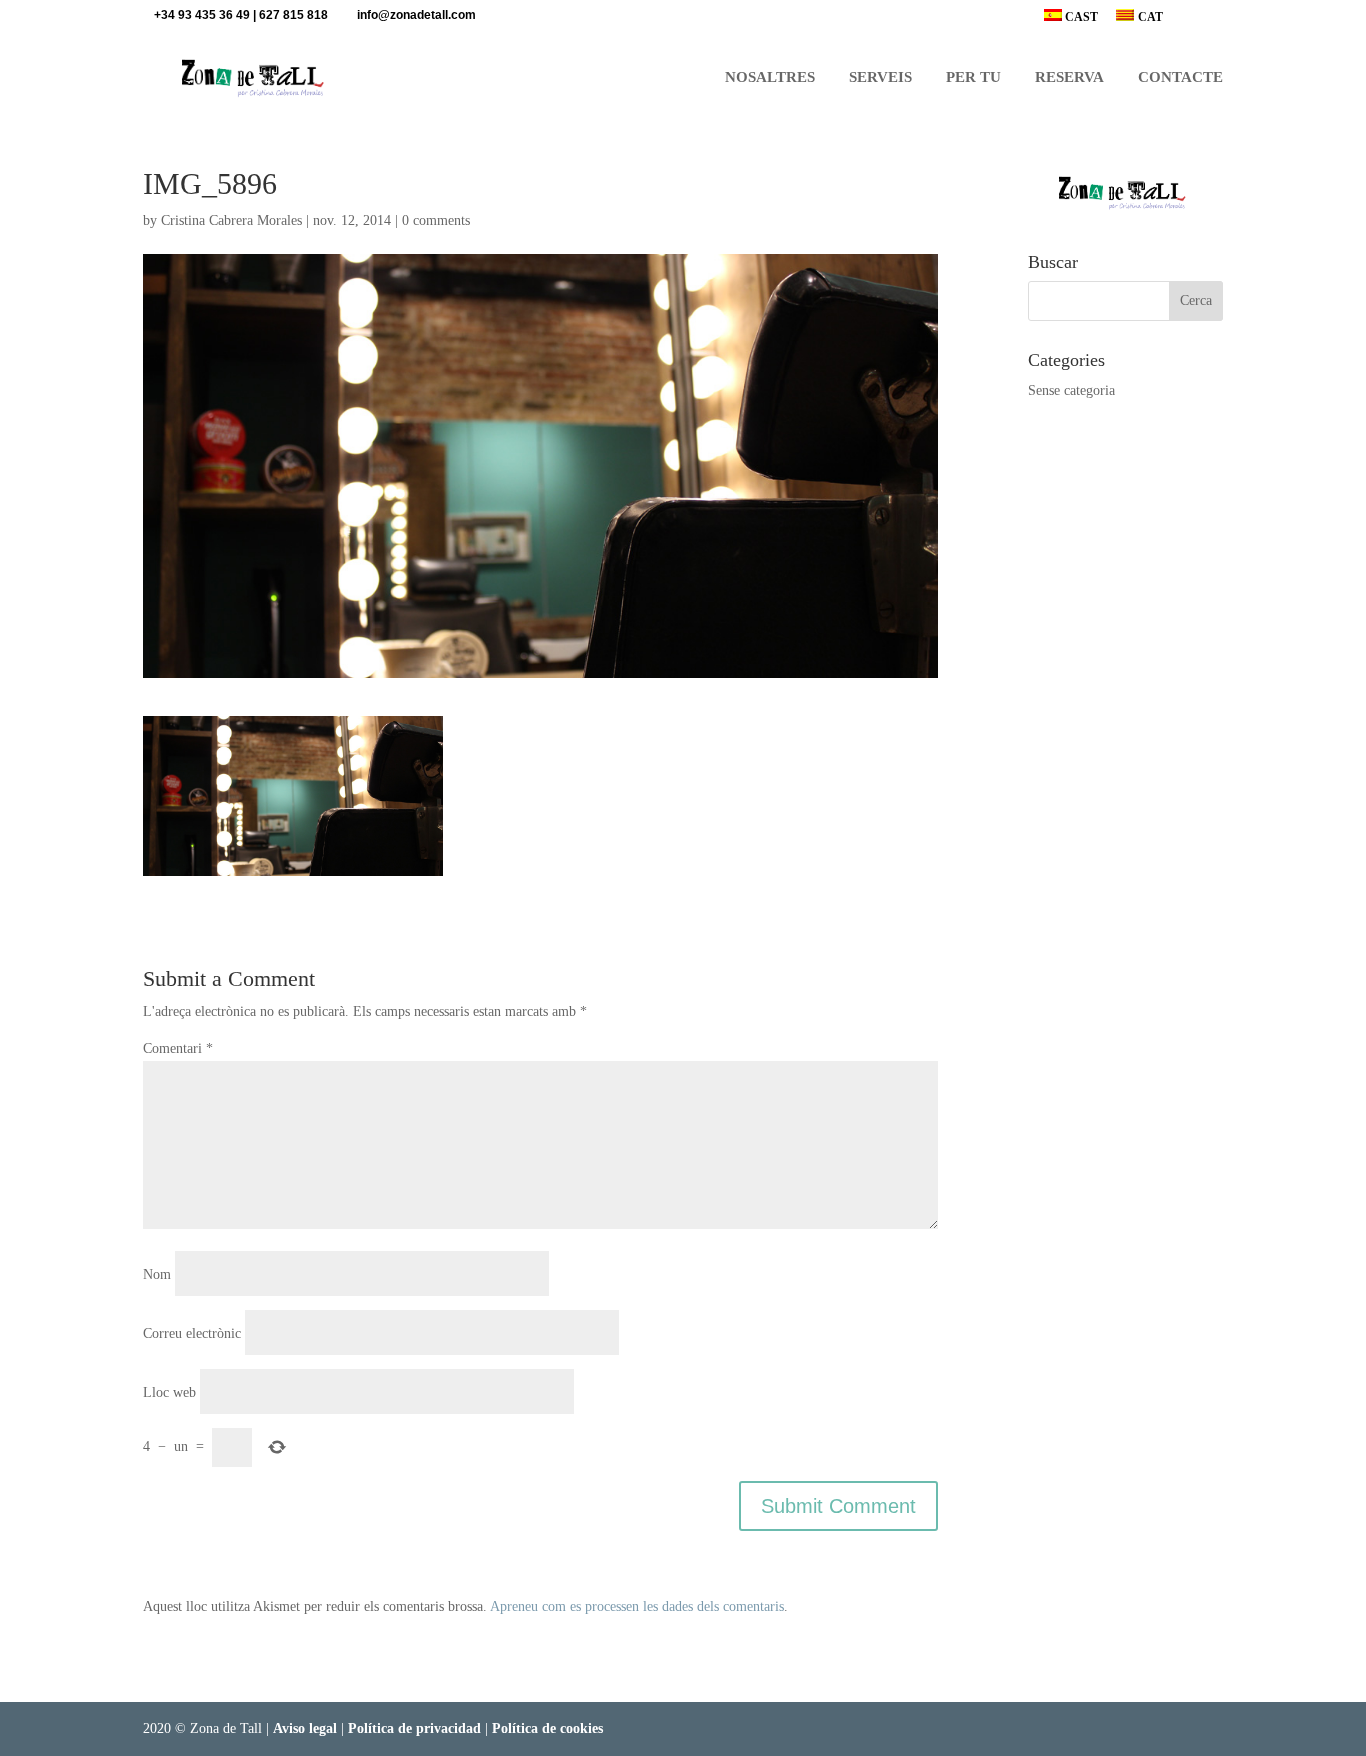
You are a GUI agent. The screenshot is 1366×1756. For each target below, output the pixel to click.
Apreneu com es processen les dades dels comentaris (637, 1606)
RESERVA (1069, 77)
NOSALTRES (770, 77)
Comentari (178, 1048)
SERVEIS (880, 77)
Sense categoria (1071, 390)
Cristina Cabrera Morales (231, 220)
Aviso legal (305, 1728)
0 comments (436, 220)
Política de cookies (547, 1728)
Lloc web (169, 1392)
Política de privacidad (414, 1728)
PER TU (973, 77)
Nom (157, 1274)
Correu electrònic (192, 1333)
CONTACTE (1180, 77)
